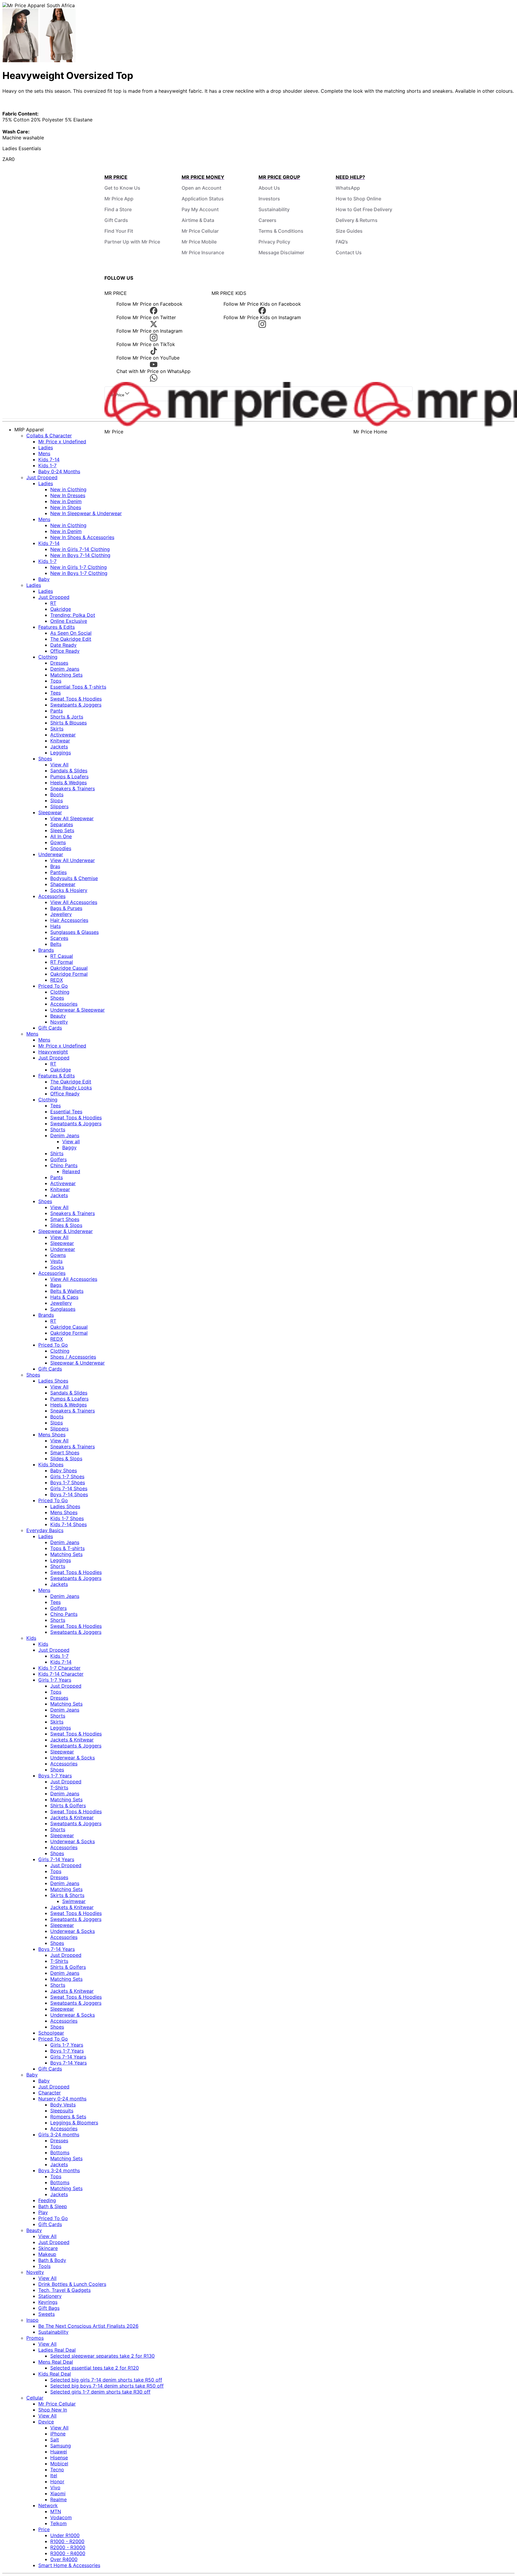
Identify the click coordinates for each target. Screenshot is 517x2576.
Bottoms (60, 2152)
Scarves (59, 938)
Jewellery (61, 914)
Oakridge (61, 609)
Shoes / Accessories (73, 1357)
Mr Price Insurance (203, 252)
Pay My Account (200, 209)
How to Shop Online (358, 199)
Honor (57, 2481)
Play (43, 2212)
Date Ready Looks (71, 1088)
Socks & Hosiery (69, 890)
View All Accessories (74, 902)
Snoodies (61, 848)
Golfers (58, 1159)
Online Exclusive (69, 621)
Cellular (35, 2398)
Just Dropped (42, 477)
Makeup (47, 2254)
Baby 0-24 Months (59, 471)
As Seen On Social (71, 633)
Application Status (203, 199)
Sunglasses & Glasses (74, 932)
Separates (62, 824)
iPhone (58, 2434)
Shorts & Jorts (67, 717)
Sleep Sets (62, 830)
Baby (44, 579)
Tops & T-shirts (67, 1548)
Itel (54, 2475)
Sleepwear (50, 812)
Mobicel (59, 2464)
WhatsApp (348, 188)
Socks (57, 1267)
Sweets (47, 2314)
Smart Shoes (65, 1219)
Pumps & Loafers (69, 777)
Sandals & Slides (69, 771)
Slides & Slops (66, 1225)
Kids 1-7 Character (59, 1668)
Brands (46, 950)
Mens (44, 453)
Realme (58, 2499)
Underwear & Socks (73, 1758)
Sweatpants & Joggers (76, 705)
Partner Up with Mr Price (132, 242)
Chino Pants (64, 1165)
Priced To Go (53, 986)
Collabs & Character (49, 436)
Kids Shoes (51, 1464)
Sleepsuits (62, 2111)
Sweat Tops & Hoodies (76, 699)
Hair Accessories (69, 920)
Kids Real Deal (55, 2374)
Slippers (59, 806)
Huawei (59, 2452)
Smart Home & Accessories (69, 2565)
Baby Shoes (64, 1470)
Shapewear (63, 884)
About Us (269, 188)
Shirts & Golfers (68, 1805)
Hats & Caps (64, 1297)
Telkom (58, 2523)
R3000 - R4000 (68, 2553)
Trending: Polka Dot (73, 615)
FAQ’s (342, 242)
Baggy (69, 1147)
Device (46, 2422)
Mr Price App (119, 199)
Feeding (47, 2200)
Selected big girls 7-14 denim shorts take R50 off (106, 2380)
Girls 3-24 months (59, 2135)
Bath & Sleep (53, 2206)
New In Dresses (68, 495)
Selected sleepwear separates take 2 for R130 (102, 2356)
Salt (55, 2440)
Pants (57, 711)
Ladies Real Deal (57, 2350)
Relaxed (71, 1171)
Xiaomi (58, 2493)
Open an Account (202, 188)
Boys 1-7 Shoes (68, 1482)
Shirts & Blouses (69, 723)
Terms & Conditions (281, 231)
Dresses (59, 663)
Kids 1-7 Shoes (67, 1518)
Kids (31, 1638)
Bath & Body (52, 2260)
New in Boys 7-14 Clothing (80, 555)
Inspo (32, 2320)
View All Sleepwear (72, 818)
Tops (56, 681)
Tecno (57, 2470)
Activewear (63, 735)
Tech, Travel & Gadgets (64, 2290)
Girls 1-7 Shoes (67, 1476)
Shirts (57, 1153)
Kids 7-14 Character (61, 1674)
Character (50, 2093)
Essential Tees (66, 1112)
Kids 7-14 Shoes (69, 1524)
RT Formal (62, 962)
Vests (56, 1261)
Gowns (58, 842)
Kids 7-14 (49, 459)
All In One (61, 836)
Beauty (58, 1016)
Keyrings (48, 2302)
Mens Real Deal (56, 2362)
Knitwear (60, 741)
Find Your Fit (119, 231)
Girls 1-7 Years (55, 1680)
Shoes (45, 759)
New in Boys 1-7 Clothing (79, 573)
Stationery (50, 2296)
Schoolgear (51, 2033)
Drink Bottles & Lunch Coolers (72, 2284)
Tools (44, 2266)
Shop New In (53, 2410)
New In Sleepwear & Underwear (86, 513)
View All (59, 765)
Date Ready (63, 645)
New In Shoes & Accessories (82, 537)
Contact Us (349, 252)
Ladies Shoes (53, 1381)
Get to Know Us (122, 188)
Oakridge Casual (69, 968)
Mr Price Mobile (199, 242)
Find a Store (118, 209)
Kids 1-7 (47, 465)
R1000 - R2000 (67, 2541)
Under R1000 (65, 2535)
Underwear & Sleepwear (77, 1010)
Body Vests (63, 2105)
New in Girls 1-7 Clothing (79, 567)
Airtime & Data (198, 220)
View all (71, 1141)
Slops (57, 800)
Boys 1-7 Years (55, 1776)
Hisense (59, 2458)
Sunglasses (63, 1309)
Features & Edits (57, 627)
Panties (58, 872)
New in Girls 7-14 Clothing (80, 549)
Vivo (55, 2487)
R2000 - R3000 (68, 2547)
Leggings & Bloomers (74, 2123)
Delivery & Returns (357, 220)
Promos (35, 2338)
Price (44, 2529)
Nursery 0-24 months (62, 2099)
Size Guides (349, 231)
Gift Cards (116, 220)
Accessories (52, 896)
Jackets (59, 747)
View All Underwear (73, 860)
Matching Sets (66, 675)
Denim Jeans (65, 669)
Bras (55, 866)
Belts (56, 944)
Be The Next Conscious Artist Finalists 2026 (88, 2326)
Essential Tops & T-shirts (78, 687)
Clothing (48, 657)
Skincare (48, 2248)
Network (48, 2505)
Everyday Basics (45, 1530)
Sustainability (274, 209)
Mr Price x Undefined (62, 441)
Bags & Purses (66, 908)
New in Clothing (68, 489)
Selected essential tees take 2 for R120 (95, 2368)
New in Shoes (66, 507)
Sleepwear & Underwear (66, 1231)
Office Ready (65, 651)
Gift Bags (49, 2308)
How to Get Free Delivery (364, 209)
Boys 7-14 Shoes (69, 1494)
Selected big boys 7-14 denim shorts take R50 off (107, 2386)
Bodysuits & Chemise (74, 878)
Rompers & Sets (68, 2117)
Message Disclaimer (281, 252)
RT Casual (62, 956)
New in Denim (66, 501)
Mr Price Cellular (200, 231)
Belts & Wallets (67, 1291)
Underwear (51, 854)
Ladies (46, 447)
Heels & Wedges (69, 782)
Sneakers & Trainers (73, 788)
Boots (57, 794)
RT (53, 603)
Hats (55, 926)
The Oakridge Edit (71, 639)
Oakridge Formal (69, 974)
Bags (56, 1285)
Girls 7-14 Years (56, 1859)
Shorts (58, 1129)
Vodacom (61, 2517)
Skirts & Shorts (67, 1895)
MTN (56, 2511)
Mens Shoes (52, 1435)
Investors (269, 199)
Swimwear (74, 1901)
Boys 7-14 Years (57, 1949)
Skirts (57, 729)
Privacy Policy (274, 242)
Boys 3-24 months (59, 2170)
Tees (55, 693)
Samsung (61, 2446)
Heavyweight (53, 1052)
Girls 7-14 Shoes (69, 1488)
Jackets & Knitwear (72, 1740)
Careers (267, 220)
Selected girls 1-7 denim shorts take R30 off (100, 2392)
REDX (57, 980)
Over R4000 (64, 2559)
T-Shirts (59, 1788)
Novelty (59, 1022)
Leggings (61, 753)
